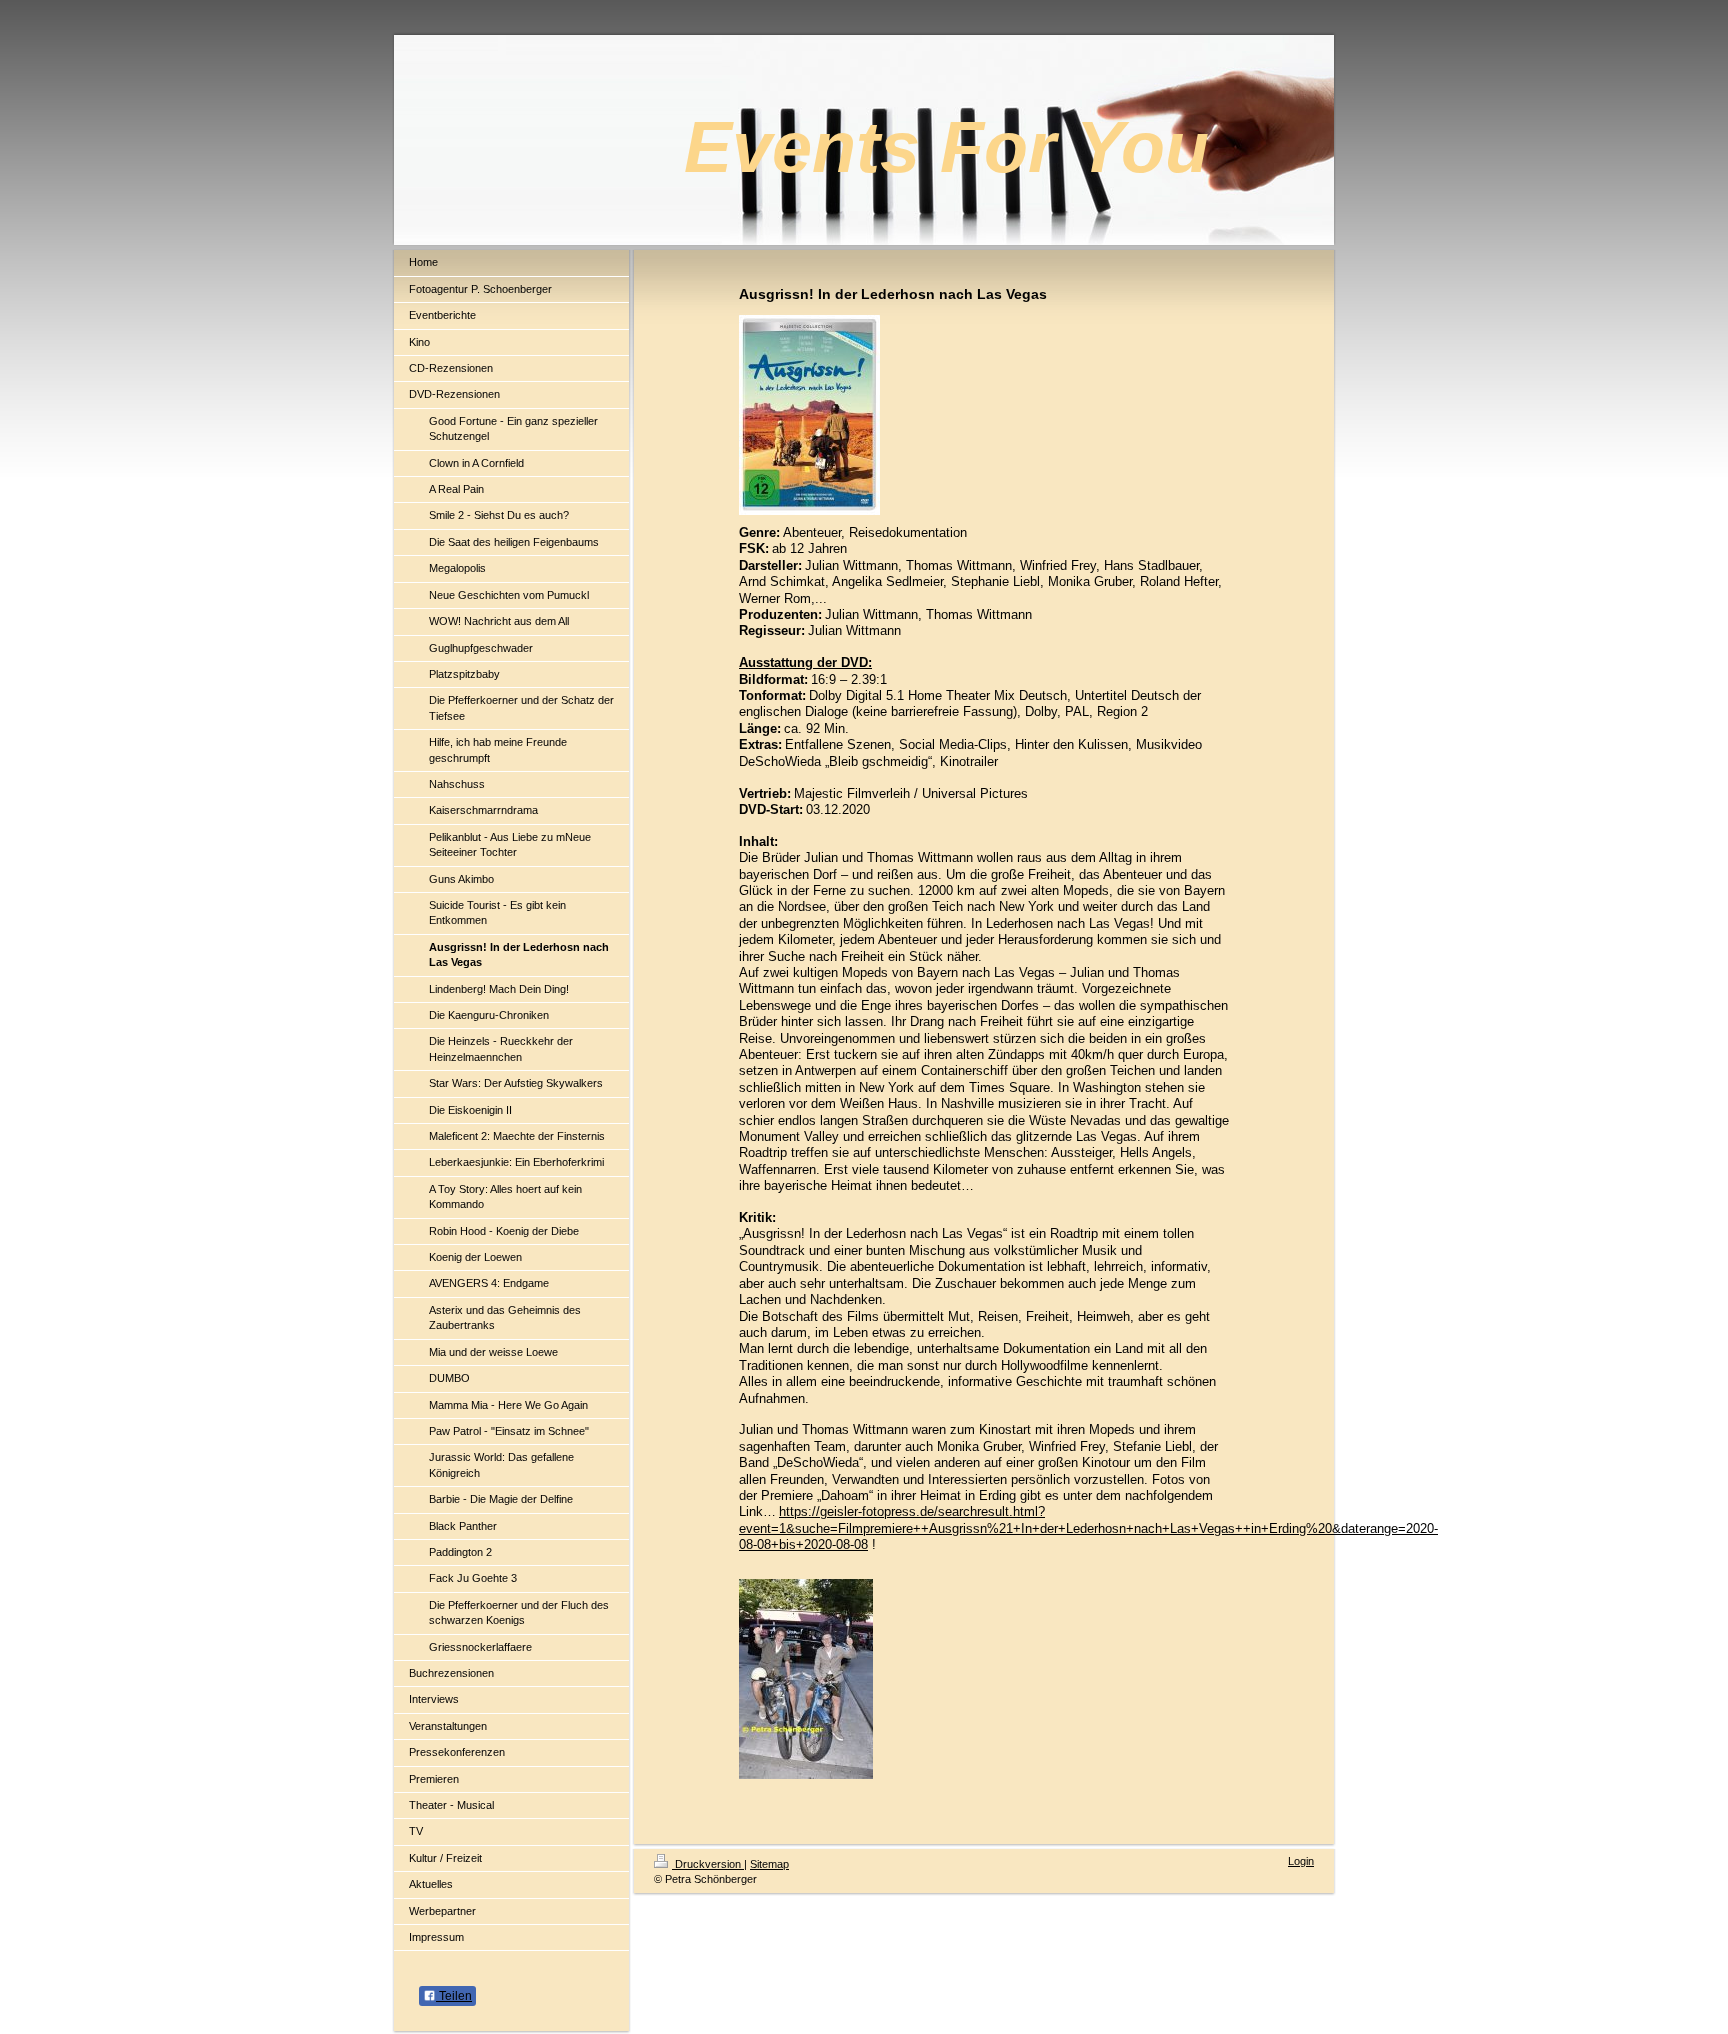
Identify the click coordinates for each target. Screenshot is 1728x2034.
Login (1301, 1861)
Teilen (454, 1996)
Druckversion (708, 1864)
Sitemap (769, 1864)
